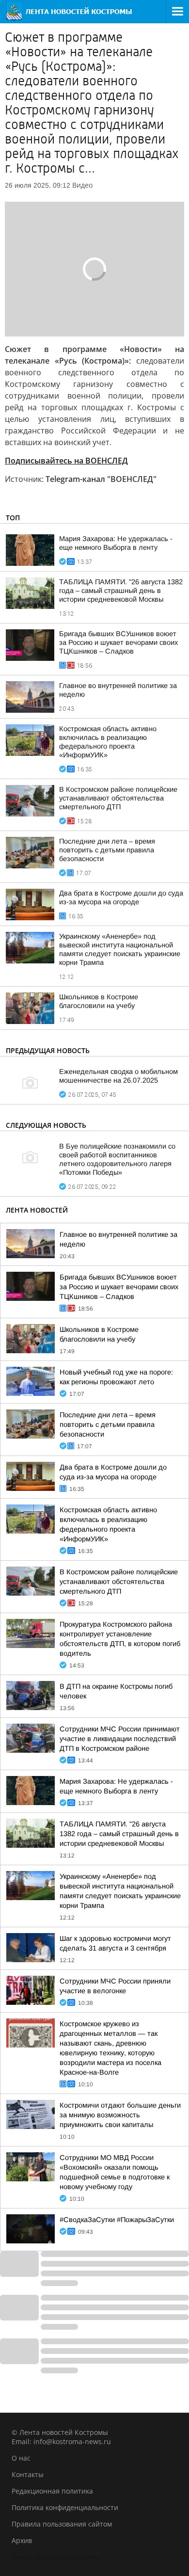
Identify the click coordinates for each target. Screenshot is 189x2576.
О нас (21, 2458)
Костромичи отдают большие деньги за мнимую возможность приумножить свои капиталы (120, 2115)
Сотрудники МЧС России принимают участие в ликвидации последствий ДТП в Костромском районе (120, 1739)
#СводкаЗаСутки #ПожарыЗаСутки (117, 2220)
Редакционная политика (52, 2491)
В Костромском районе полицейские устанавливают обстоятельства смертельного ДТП (118, 798)
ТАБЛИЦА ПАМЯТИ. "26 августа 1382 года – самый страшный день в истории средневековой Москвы (121, 591)
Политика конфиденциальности (65, 2507)
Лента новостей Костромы (56, 2557)
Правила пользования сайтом (62, 2524)
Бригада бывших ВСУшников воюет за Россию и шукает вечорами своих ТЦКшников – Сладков (118, 642)
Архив (22, 2540)
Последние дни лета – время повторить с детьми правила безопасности (107, 850)
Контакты (28, 2474)
